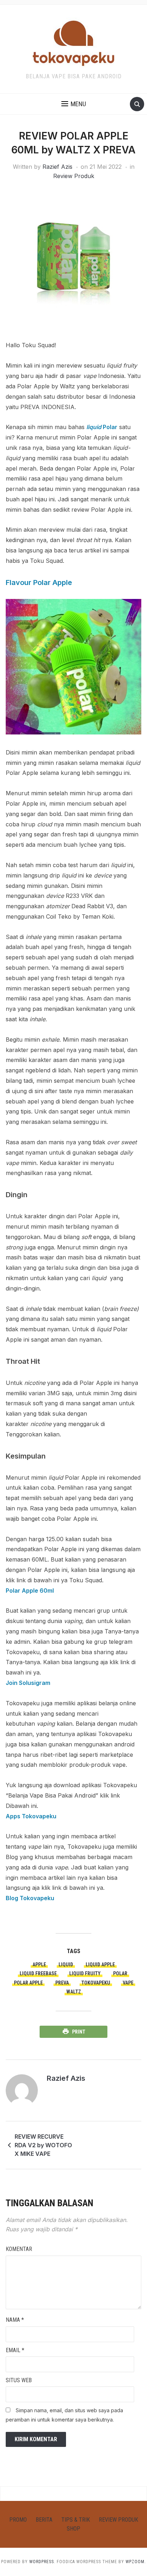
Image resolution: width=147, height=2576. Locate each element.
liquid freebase (38, 1973)
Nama (15, 2320)
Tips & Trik (76, 2520)
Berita (44, 2520)
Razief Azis (57, 167)
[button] (74, 104)
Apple (39, 1965)
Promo (18, 2520)
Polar (102, 427)
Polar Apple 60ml (30, 1591)
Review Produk (74, 176)
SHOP (73, 2529)
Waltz (74, 1992)
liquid (66, 1965)
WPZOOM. (136, 2562)
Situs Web (19, 2380)
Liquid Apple (100, 1965)
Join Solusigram (28, 1683)
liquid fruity (85, 1973)
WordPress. (42, 2562)
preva (62, 1983)
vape (128, 1983)
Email (15, 2350)
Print (79, 2032)
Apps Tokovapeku (31, 1816)
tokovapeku (96, 1983)
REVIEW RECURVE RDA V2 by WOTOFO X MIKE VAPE (43, 2145)
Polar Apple (28, 1983)
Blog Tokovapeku (30, 1898)
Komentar (19, 2249)
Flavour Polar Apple (39, 582)
